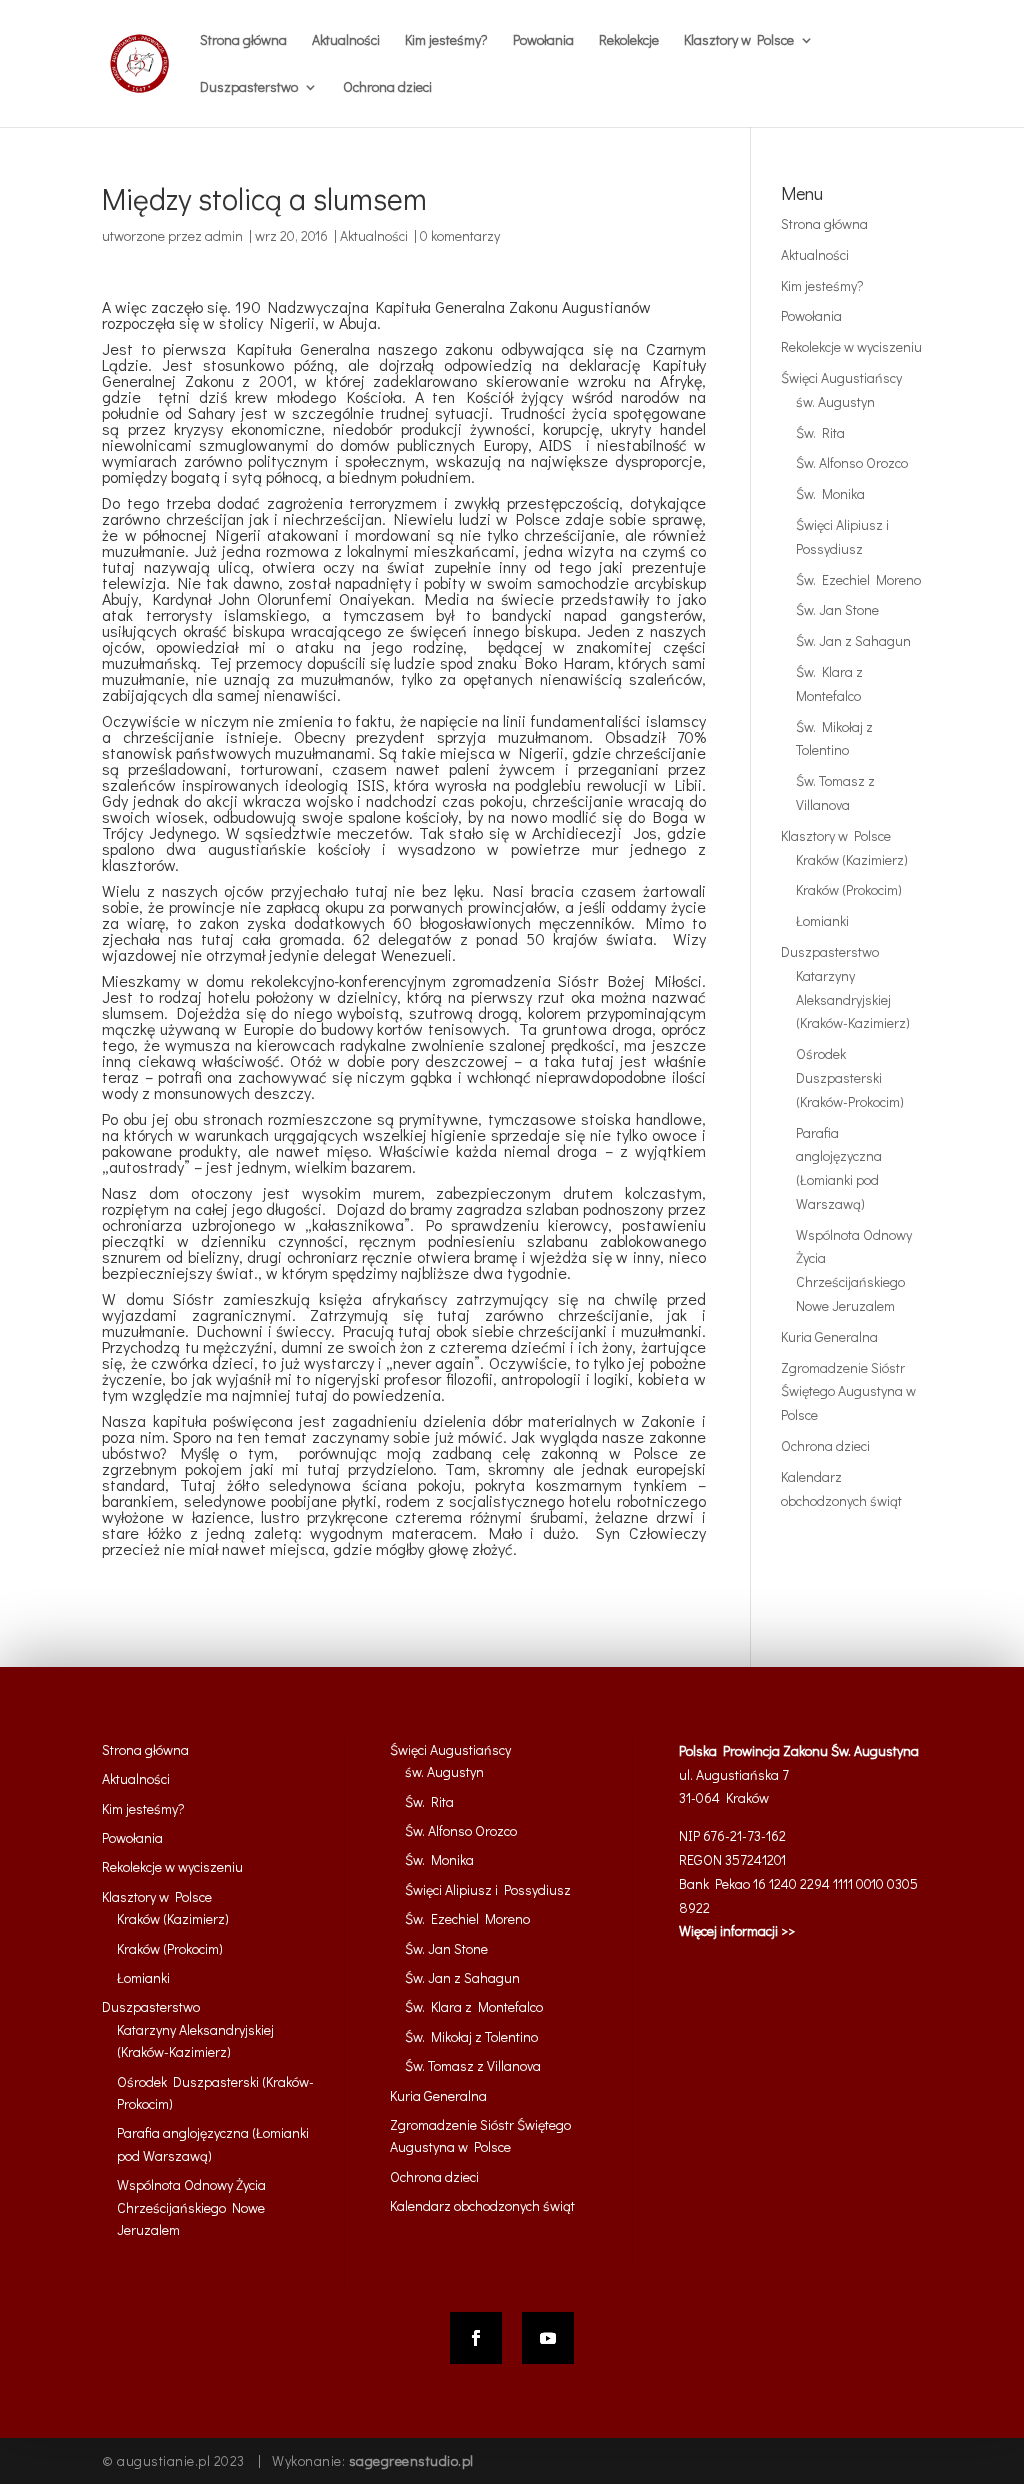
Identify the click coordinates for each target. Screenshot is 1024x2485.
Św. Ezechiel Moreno (858, 579)
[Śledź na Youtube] (548, 2338)
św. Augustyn (835, 401)
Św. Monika (830, 493)
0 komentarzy (460, 235)
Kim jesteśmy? (446, 41)
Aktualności (346, 41)
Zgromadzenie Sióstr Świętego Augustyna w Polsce (848, 1391)
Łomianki (822, 920)
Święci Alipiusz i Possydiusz (488, 1889)
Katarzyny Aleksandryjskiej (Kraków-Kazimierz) (853, 999)
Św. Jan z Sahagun (853, 640)
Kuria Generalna (829, 1336)
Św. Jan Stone (837, 609)
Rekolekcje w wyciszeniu (851, 346)
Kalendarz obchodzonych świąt (482, 2205)
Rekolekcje (629, 41)
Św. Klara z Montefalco (474, 2006)
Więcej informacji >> (737, 1930)
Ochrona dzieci (387, 88)
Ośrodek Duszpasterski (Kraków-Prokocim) (850, 1077)
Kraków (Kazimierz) (852, 859)
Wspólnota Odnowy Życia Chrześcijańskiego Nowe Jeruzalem (191, 2207)
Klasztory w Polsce (836, 835)
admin (224, 235)
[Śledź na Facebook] (476, 2338)
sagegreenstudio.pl (411, 2460)
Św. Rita (820, 432)
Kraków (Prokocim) (849, 889)
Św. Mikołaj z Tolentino (471, 2036)
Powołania (543, 41)
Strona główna (243, 41)
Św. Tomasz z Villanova (473, 2065)
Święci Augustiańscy (841, 377)
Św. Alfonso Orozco (852, 462)
